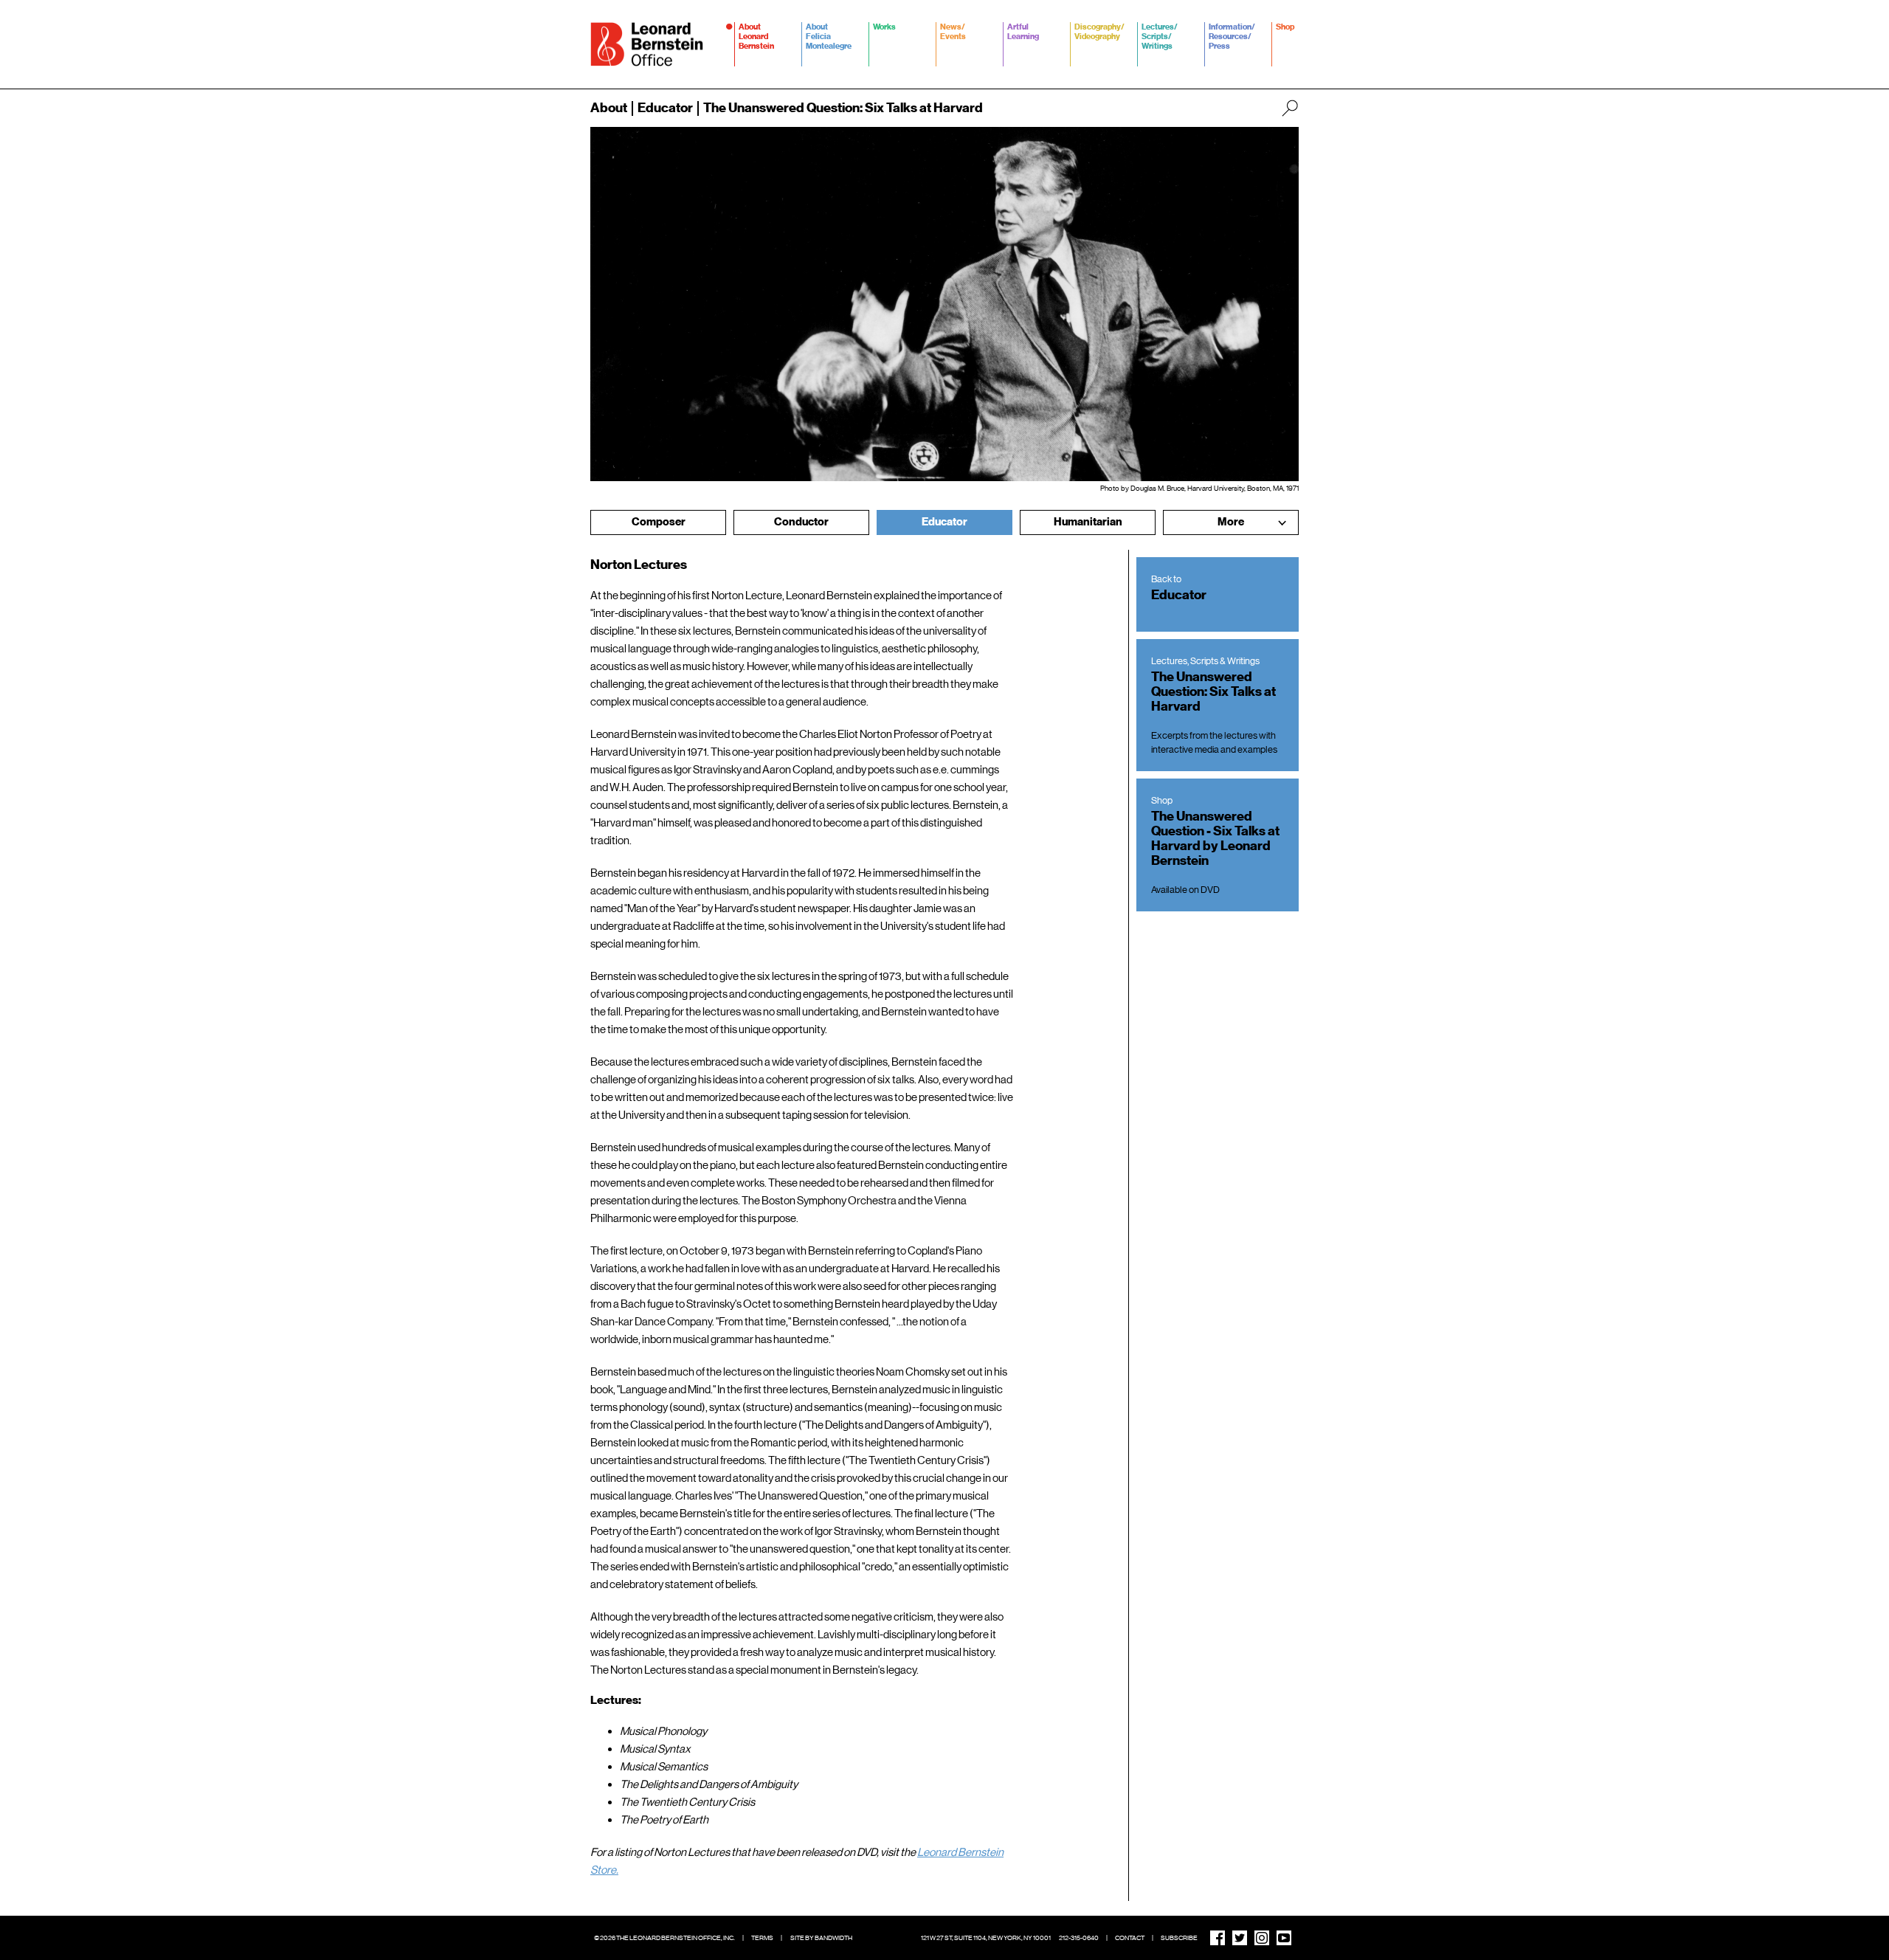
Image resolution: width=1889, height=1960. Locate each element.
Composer (659, 522)
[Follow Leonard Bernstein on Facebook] (1218, 1938)
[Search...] (1290, 108)
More (1231, 522)
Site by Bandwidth (821, 1938)
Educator (665, 108)
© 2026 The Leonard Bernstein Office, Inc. (664, 1938)
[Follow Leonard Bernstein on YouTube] (1284, 1938)
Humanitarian (1088, 522)
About (609, 108)
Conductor (801, 522)
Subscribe (1179, 1938)
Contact (1130, 1938)
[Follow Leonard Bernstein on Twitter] (1240, 1938)
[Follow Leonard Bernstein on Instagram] (1262, 1938)
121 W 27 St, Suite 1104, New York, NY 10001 (986, 1938)
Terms (762, 1938)
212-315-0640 (1079, 1938)
